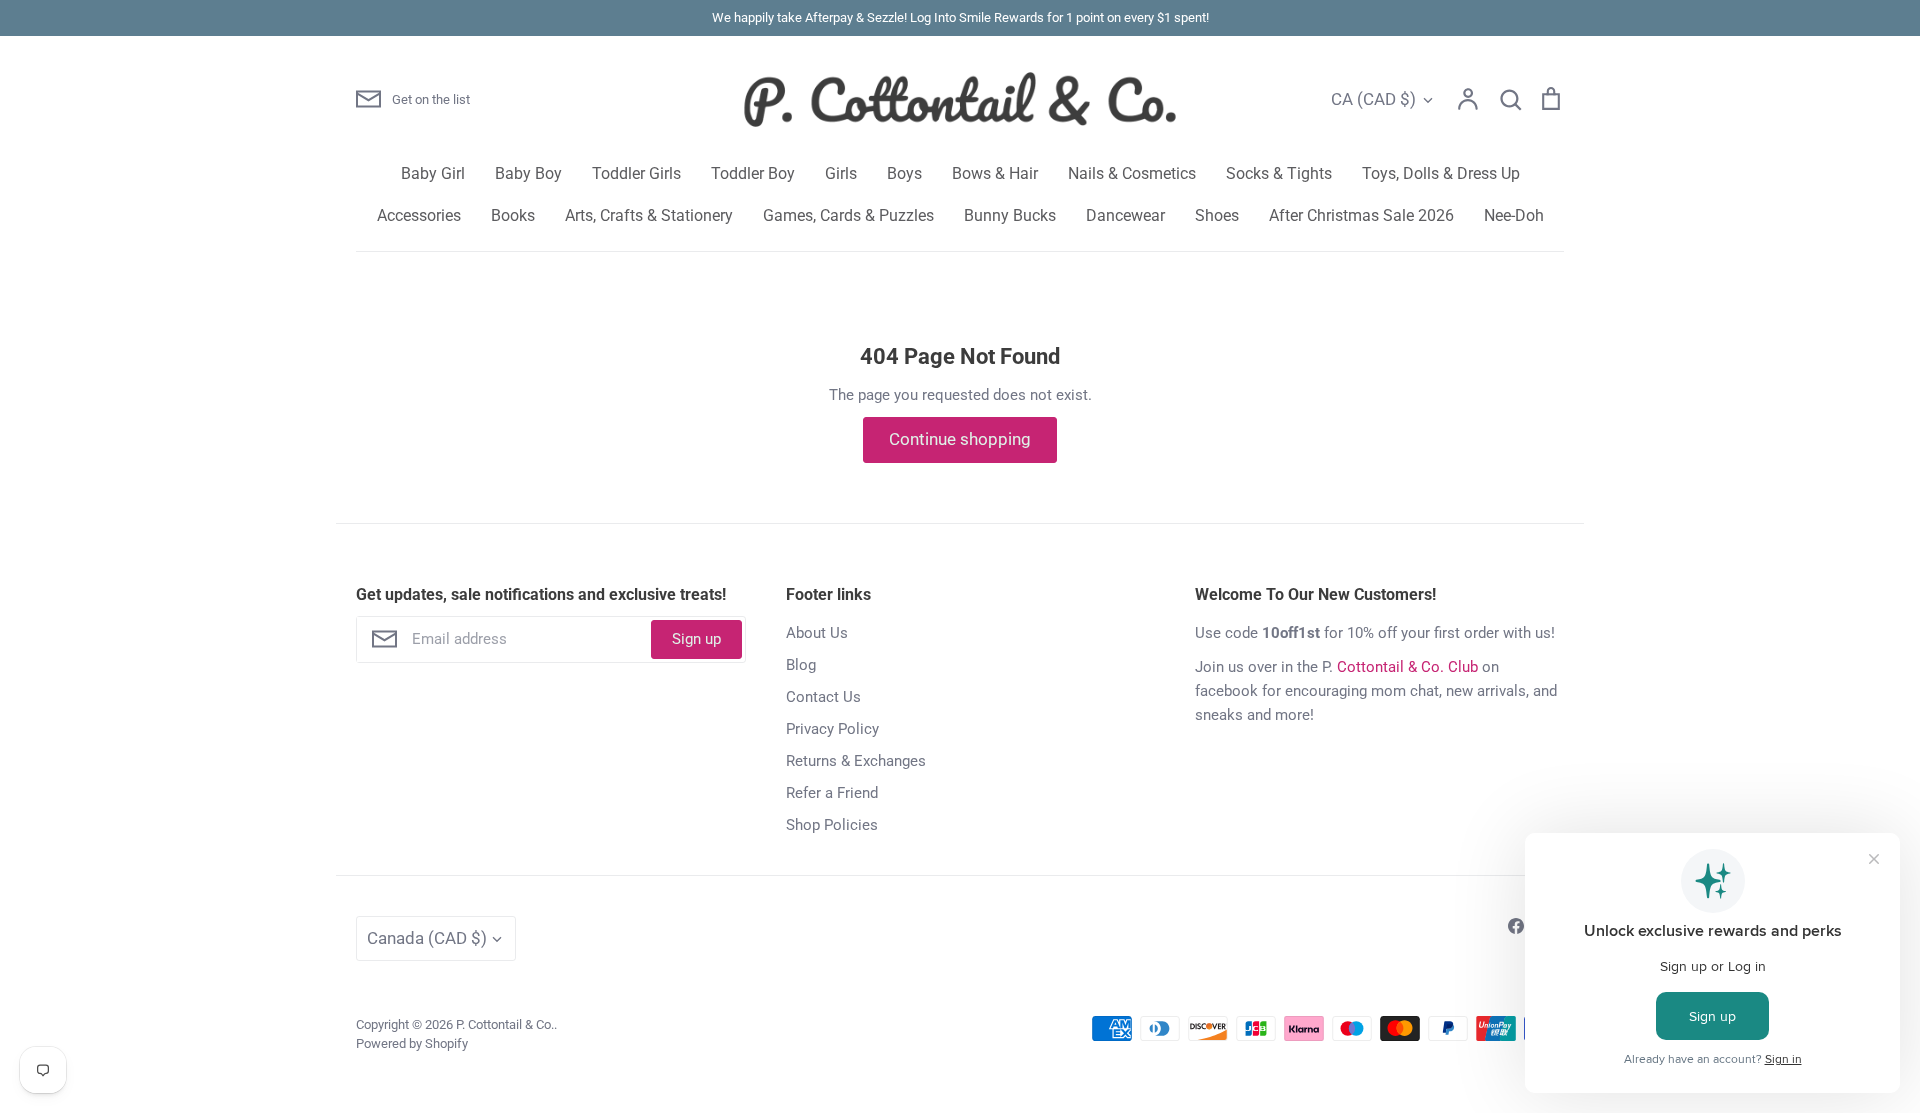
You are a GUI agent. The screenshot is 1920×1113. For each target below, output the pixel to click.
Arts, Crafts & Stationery (649, 215)
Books (513, 215)
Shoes (1217, 215)
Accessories (419, 215)
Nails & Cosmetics (1132, 173)
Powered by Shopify (412, 1043)
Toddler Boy (753, 173)
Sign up (696, 639)
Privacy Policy (832, 729)
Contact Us (823, 697)
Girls (841, 173)
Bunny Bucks (1010, 215)
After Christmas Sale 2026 (1361, 215)
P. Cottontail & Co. (505, 1024)
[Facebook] (1516, 926)
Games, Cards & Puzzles (848, 215)
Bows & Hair (995, 173)
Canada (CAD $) (427, 938)
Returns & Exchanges (856, 761)
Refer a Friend (832, 793)
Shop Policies (832, 825)
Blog (801, 665)
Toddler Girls (636, 173)
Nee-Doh (1514, 215)
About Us (817, 633)
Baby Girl (433, 173)
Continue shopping (960, 439)
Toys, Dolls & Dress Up (1441, 173)
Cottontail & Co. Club (1407, 667)
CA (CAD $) (1373, 99)
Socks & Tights (1279, 173)
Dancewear (1125, 215)
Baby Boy (528, 173)
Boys (904, 173)
